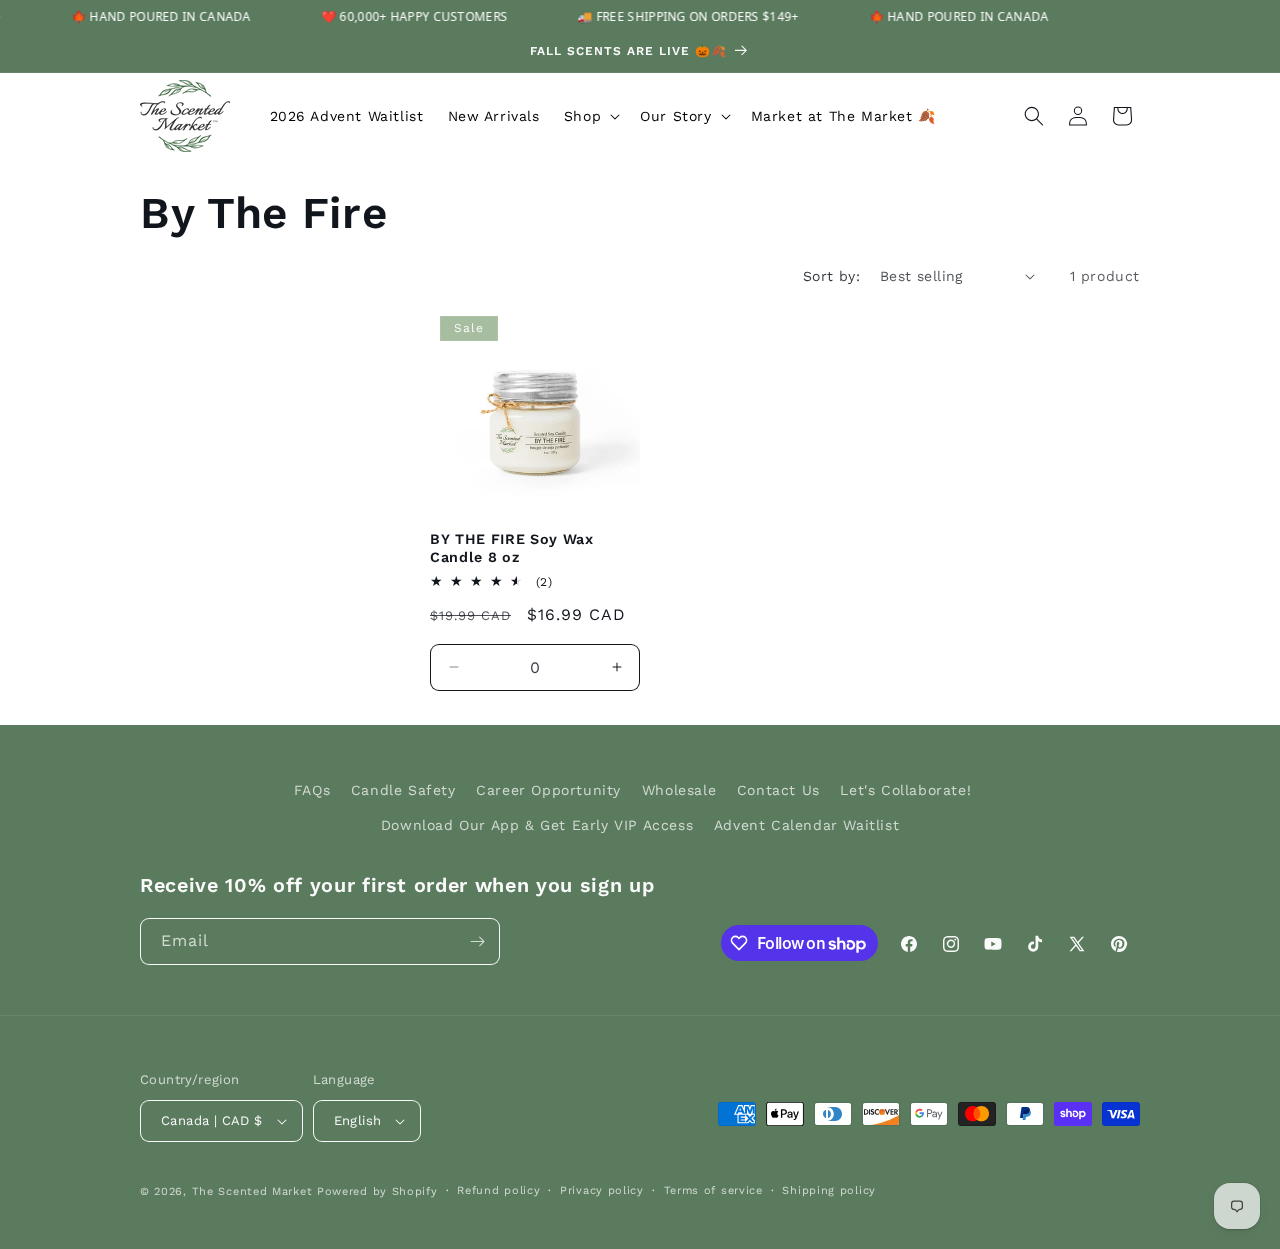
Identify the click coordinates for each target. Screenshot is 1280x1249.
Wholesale (679, 790)
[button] (590, 116)
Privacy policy (602, 1190)
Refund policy (498, 1190)
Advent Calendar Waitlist (806, 825)
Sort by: (831, 276)
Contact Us (778, 790)
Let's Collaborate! (905, 790)
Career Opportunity (548, 790)
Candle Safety (403, 790)
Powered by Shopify (377, 1191)
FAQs (312, 790)
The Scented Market (252, 1191)
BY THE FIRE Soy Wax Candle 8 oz (512, 548)
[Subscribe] (477, 941)
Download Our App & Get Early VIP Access (537, 825)
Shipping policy (829, 1190)
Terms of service (713, 1190)
